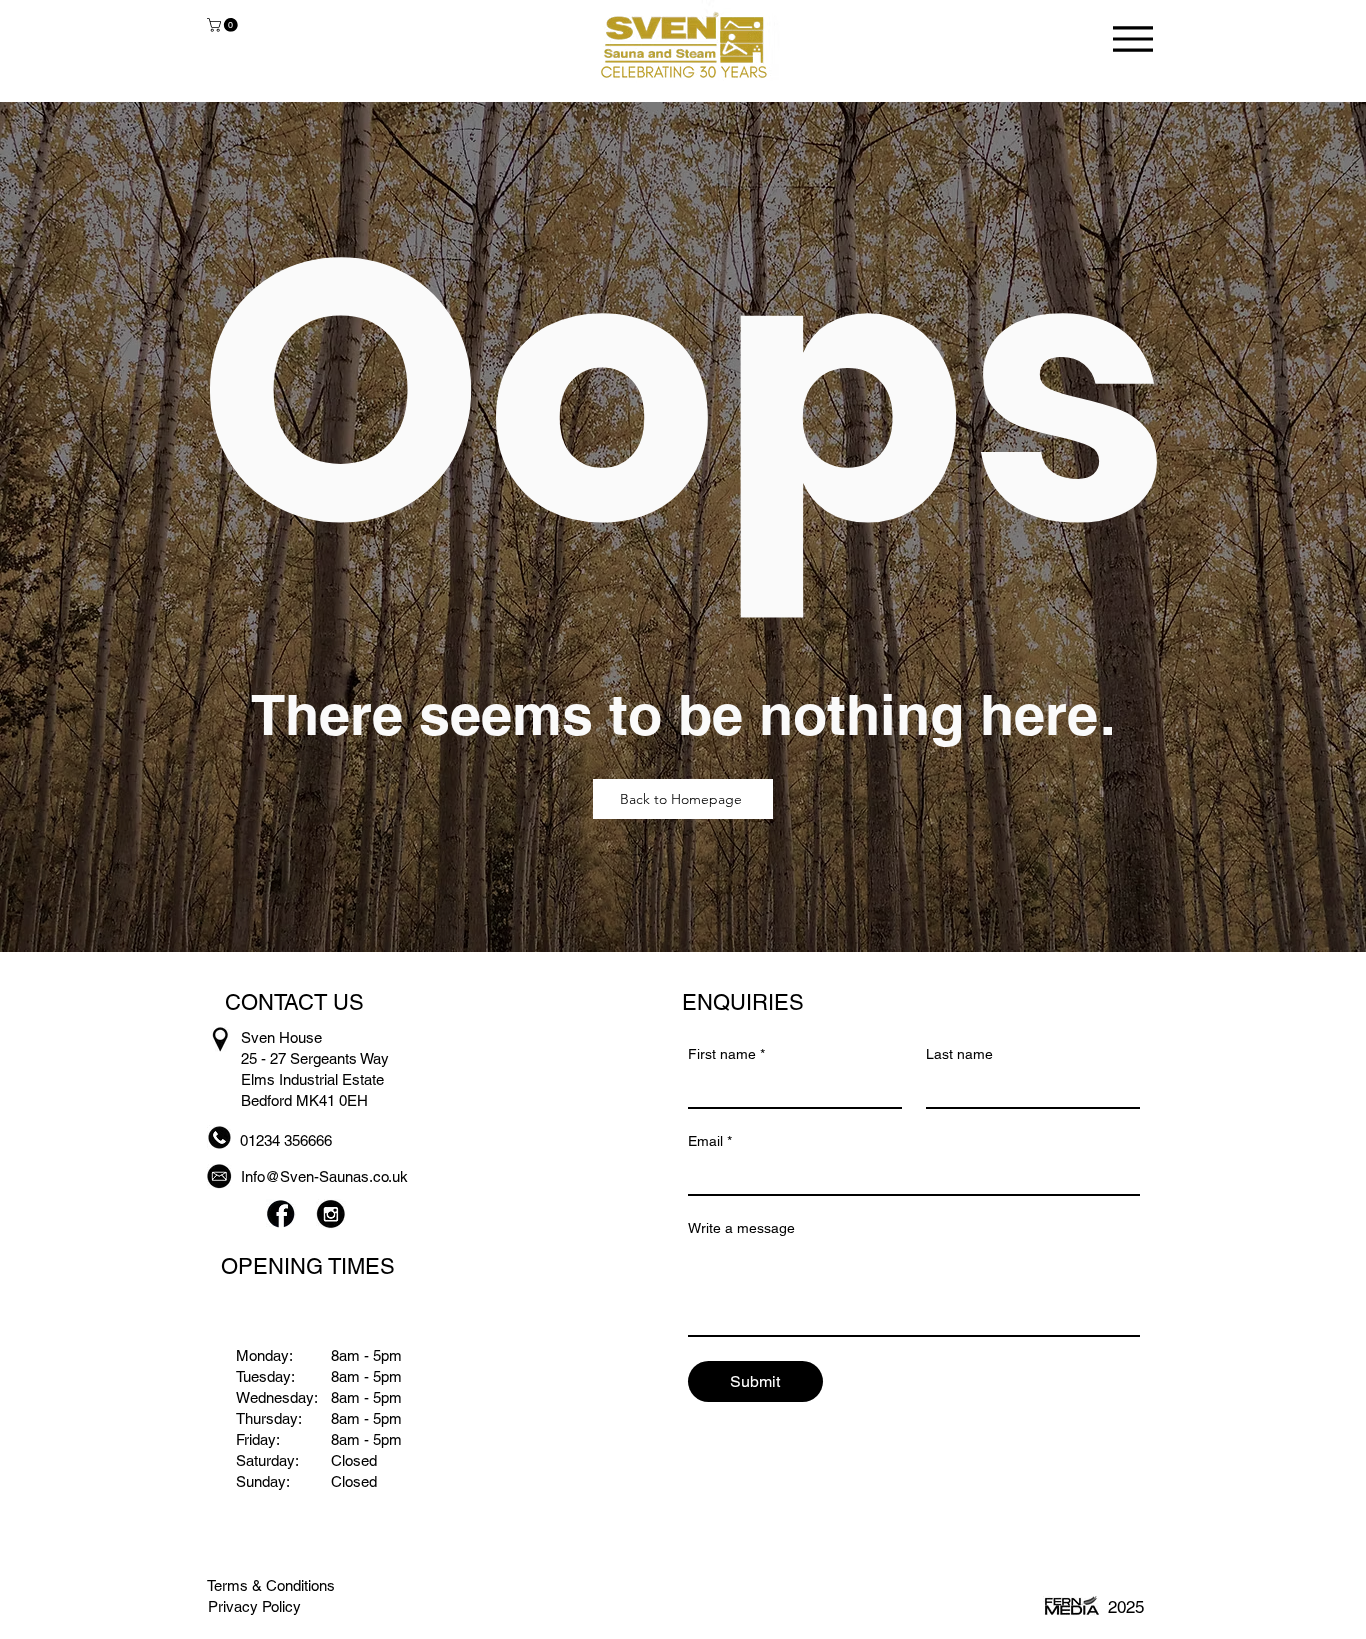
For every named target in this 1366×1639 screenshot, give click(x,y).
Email (710, 1141)
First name (726, 1054)
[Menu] (1132, 38)
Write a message (741, 1228)
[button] (224, 25)
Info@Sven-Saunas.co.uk (324, 1176)
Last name (959, 1054)
